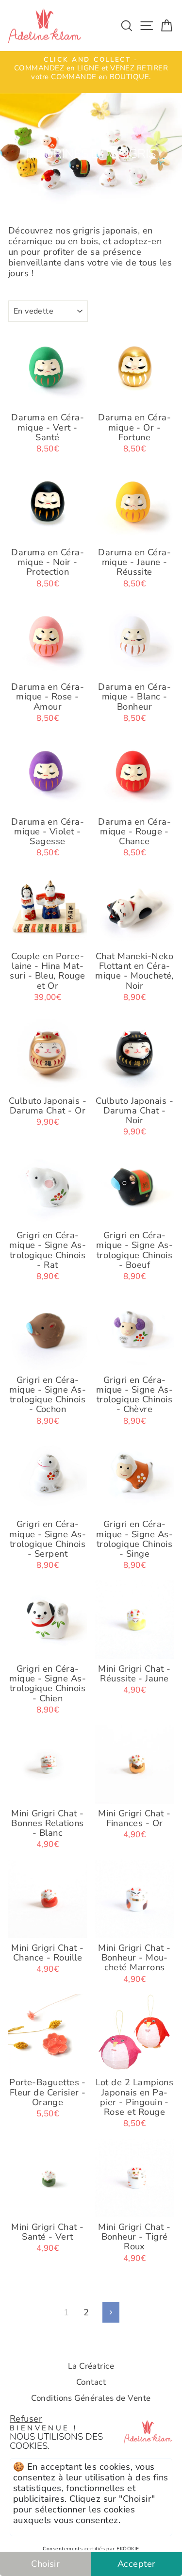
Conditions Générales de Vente (91, 2398)
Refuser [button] (26, 2418)
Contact (91, 2382)
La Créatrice (91, 2366)
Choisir (45, 2564)
